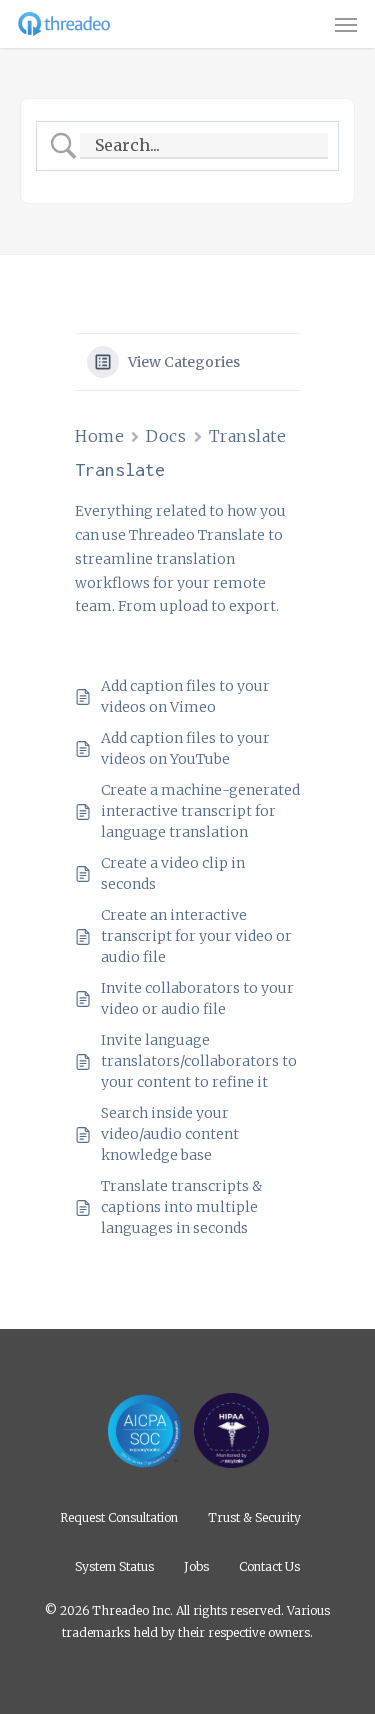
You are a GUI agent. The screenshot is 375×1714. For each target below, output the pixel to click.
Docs (166, 436)
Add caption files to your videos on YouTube (185, 748)
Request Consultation (119, 1516)
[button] (346, 24)
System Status (114, 1565)
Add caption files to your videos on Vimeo (185, 696)
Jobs (196, 1565)
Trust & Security (254, 1516)
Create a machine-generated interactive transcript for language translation (200, 811)
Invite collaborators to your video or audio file (197, 998)
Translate (248, 436)
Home (99, 436)
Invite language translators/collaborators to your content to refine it (199, 1061)
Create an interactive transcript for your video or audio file (196, 936)
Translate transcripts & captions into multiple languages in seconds (181, 1207)
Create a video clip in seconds (173, 873)
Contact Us (269, 1565)
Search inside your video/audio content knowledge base (170, 1134)
